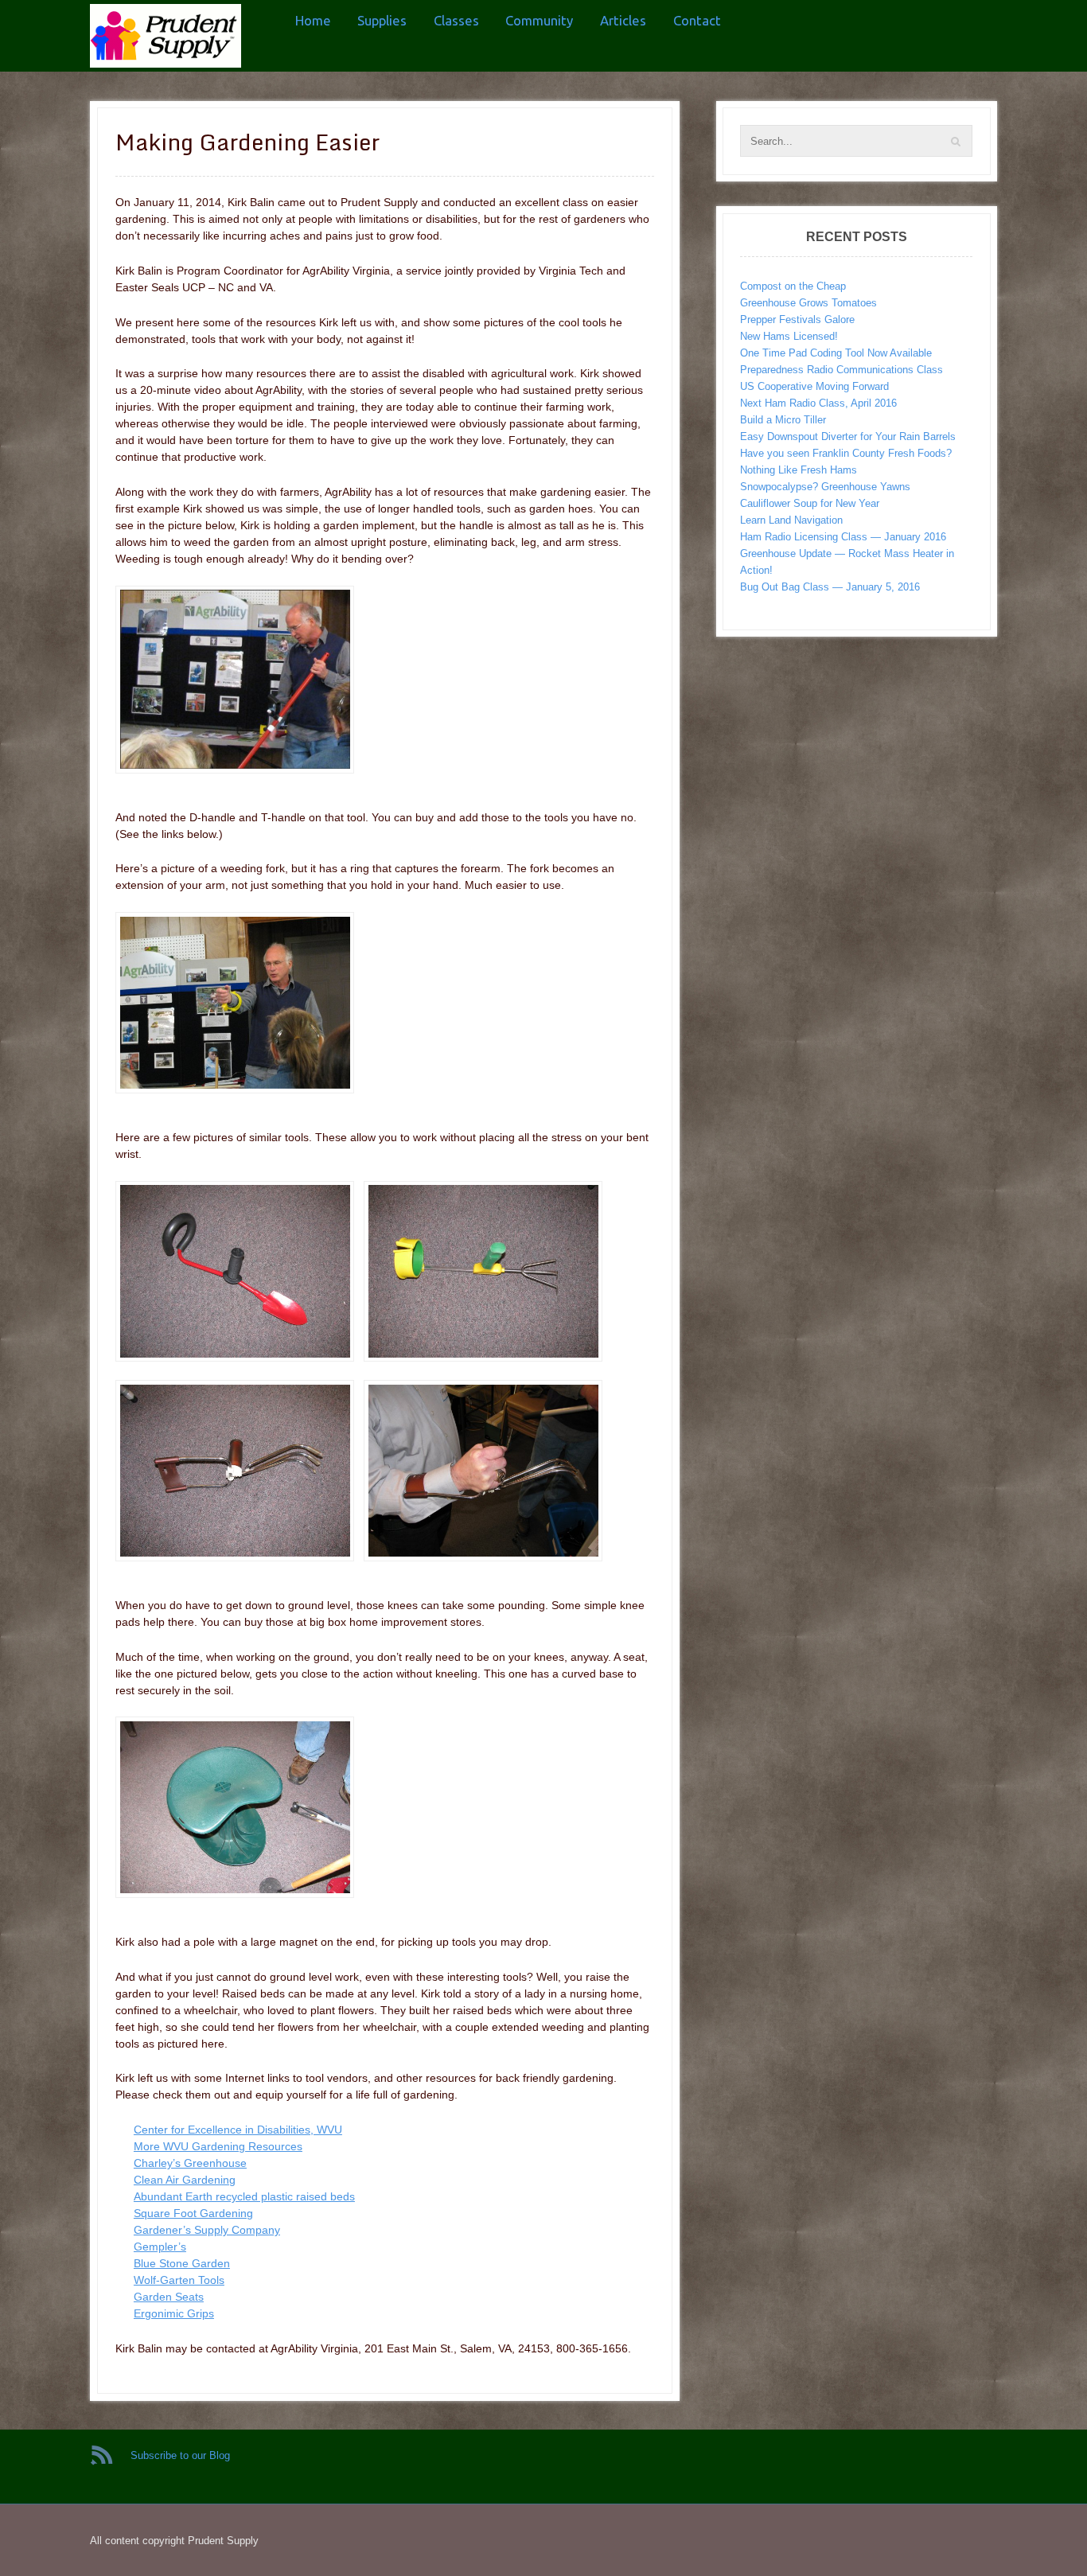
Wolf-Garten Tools (179, 2280)
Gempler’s (160, 2247)
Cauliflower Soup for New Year (810, 503)
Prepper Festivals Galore (797, 320)
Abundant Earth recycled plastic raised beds (244, 2196)
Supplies (382, 20)
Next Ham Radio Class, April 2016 (818, 403)
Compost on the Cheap (793, 286)
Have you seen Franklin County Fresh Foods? (846, 453)
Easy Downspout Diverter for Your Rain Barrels (848, 436)
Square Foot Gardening (193, 2213)
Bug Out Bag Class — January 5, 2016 (830, 587)
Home (313, 20)
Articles (623, 20)
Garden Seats (169, 2297)
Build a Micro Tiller (783, 420)
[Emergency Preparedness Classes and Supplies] (166, 36)
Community (539, 20)
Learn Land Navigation (791, 520)
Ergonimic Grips (174, 2313)
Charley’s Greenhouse (190, 2163)
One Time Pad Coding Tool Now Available (836, 353)
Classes (456, 20)
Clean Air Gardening (185, 2180)
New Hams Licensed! (789, 336)
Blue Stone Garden (182, 2263)
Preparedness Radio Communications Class (842, 370)
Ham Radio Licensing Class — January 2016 (843, 537)
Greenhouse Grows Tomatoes (808, 303)
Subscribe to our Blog (180, 2455)
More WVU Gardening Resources (218, 2146)
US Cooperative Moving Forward (814, 386)
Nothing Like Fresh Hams (799, 470)
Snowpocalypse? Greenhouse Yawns (825, 487)
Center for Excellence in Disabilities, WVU (238, 2130)
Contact (697, 20)
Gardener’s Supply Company (207, 2230)
